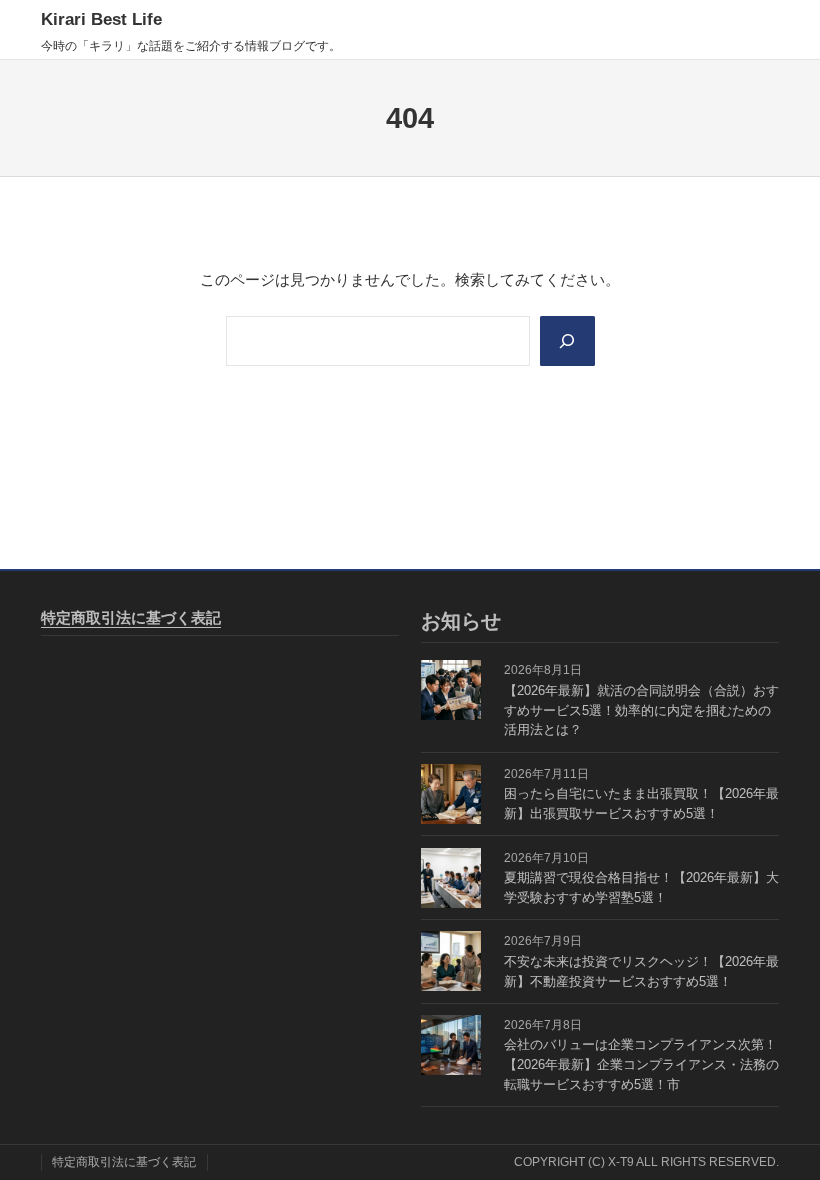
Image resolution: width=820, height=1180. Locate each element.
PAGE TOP (784, 1128)
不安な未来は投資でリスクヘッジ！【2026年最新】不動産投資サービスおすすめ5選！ (641, 971)
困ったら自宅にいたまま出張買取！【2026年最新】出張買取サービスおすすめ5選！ (641, 803)
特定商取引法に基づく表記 (131, 617)
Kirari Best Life (101, 19)
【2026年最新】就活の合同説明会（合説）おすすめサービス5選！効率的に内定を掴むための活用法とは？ (641, 710)
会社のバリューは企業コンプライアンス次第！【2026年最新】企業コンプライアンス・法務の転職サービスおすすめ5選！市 (641, 1064)
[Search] (567, 341)
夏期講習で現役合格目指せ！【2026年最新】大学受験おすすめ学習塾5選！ (641, 887)
